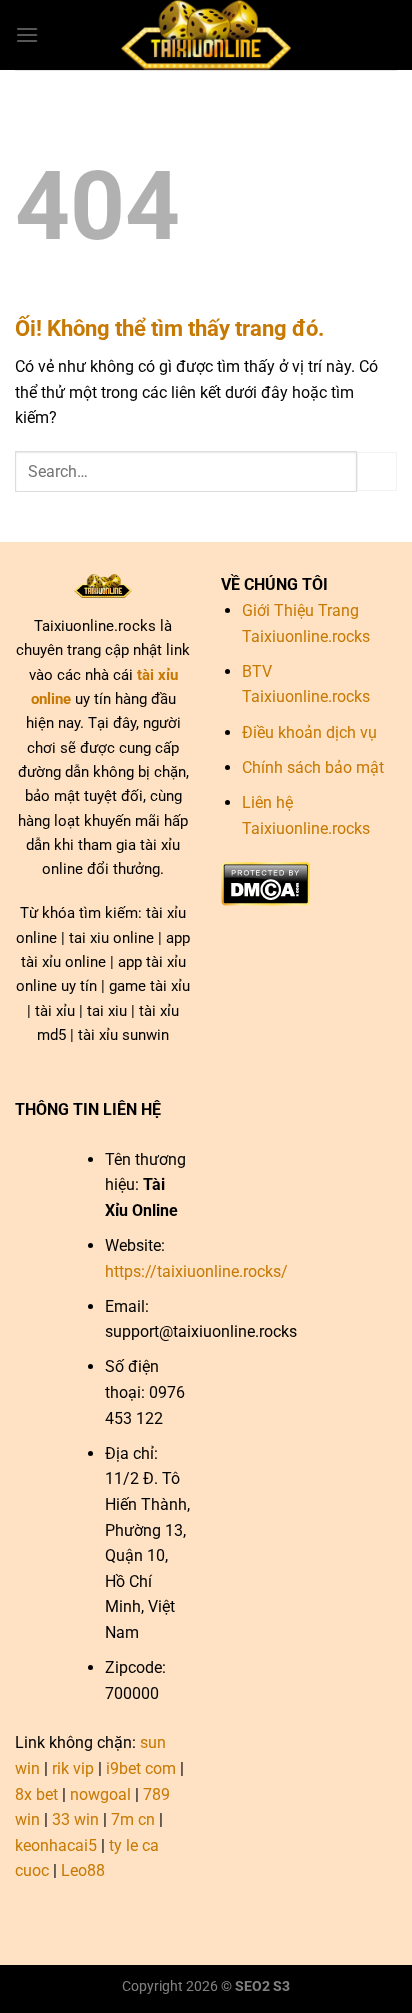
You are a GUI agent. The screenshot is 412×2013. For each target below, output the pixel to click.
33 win (75, 1819)
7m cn (133, 1819)
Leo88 (83, 1870)
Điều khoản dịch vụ (309, 732)
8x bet (36, 1794)
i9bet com (141, 1768)
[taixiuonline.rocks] (206, 35)
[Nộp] (377, 471)
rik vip (73, 1768)
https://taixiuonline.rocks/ (196, 1271)
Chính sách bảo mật (313, 767)
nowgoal (100, 1794)
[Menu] (27, 34)
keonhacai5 (56, 1845)
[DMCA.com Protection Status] (265, 882)
